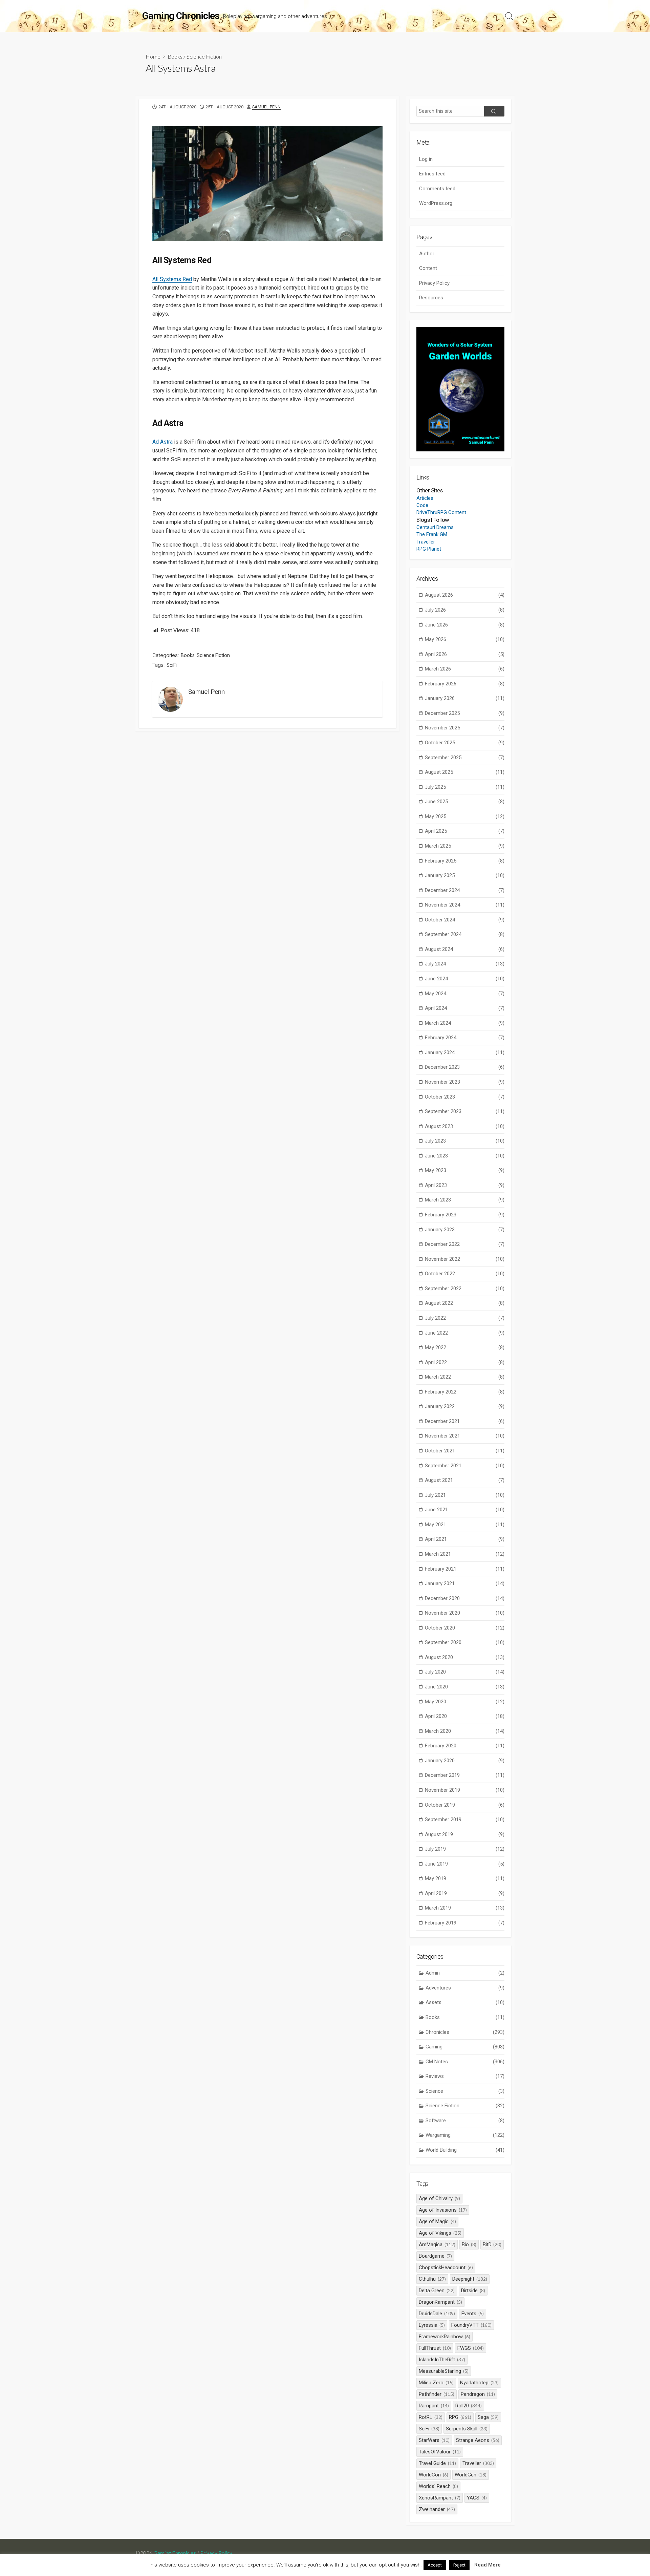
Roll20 (469, 2406)
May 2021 (465, 1525)
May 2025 (465, 816)
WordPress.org (436, 203)
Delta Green (437, 2291)
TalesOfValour (440, 2452)
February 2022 (465, 1392)
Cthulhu (432, 2279)
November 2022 (465, 1259)
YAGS (477, 2498)
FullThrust (435, 2348)
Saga (488, 2417)
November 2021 (465, 1436)
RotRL (431, 2417)
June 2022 (465, 1333)
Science (465, 2091)
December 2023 (465, 1067)
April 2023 (465, 1185)
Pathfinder (437, 2394)
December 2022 (465, 1244)
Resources (431, 298)
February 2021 (465, 1569)
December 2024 (465, 890)
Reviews (465, 2076)
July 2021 (465, 1495)
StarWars (434, 2440)
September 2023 (465, 1111)
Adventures (465, 1988)
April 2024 (465, 1008)
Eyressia (432, 2325)
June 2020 (465, 1687)
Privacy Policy (434, 283)
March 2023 (465, 1200)
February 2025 (465, 861)
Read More (487, 2565)
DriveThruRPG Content (441, 512)
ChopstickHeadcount (446, 2268)
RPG (460, 2417)
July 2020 (465, 1672)
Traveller (426, 542)
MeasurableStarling (444, 2371)
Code (422, 505)
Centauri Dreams (435, 527)
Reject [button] (459, 2565)
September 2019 (465, 1819)
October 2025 (465, 743)
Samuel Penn (266, 107)
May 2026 (465, 639)
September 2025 (465, 758)
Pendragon (478, 2394)
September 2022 (465, 1289)
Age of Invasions (443, 2210)
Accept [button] (435, 2565)
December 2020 (465, 1598)
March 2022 (465, 1377)
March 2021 (465, 1554)
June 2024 (465, 979)
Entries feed (432, 174)
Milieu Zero (436, 2383)
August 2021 (465, 1480)
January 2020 (465, 1761)
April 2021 (465, 1539)
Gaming (465, 2047)
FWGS (471, 2348)
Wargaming (465, 2135)
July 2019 (465, 1849)
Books (175, 56)
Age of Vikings (440, 2233)
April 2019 (465, 1893)
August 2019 (465, 1834)
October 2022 (465, 1274)
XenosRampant (440, 2498)
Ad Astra (162, 442)
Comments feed (437, 189)
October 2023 (465, 1097)
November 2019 (465, 1790)
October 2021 (465, 1451)
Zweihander (437, 2509)
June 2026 (465, 625)
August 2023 (465, 1126)
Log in (426, 159)
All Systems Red (172, 279)
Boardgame (435, 2256)
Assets (465, 2002)
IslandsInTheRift (442, 2360)
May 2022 (465, 1347)
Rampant (434, 2406)
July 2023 (465, 1141)
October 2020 (465, 1628)
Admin (465, 1973)
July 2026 (465, 610)
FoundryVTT (471, 2325)
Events (473, 2314)
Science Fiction (204, 56)
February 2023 (465, 1215)
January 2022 (465, 1406)
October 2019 (465, 1805)
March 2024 (465, 1023)
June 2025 (465, 802)
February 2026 (465, 684)
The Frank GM (432, 534)
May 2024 (465, 994)
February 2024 (465, 1038)
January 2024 (465, 1052)
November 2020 (465, 1613)
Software (465, 2121)
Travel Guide (437, 2463)
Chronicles (465, 2032)
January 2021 (465, 1583)
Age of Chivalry (439, 2198)
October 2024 (465, 920)
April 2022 (465, 1362)
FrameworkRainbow (445, 2337)
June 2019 (465, 1864)
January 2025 (465, 875)
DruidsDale (437, 2314)
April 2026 (465, 654)
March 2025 (465, 846)
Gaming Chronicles (175, 2553)
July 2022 (465, 1318)
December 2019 (465, 1775)
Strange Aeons (478, 2440)
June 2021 (465, 1510)
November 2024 (465, 905)
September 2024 (465, 934)
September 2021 (465, 1466)
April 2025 (465, 831)
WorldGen (471, 2475)
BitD (492, 2244)
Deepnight (470, 2279)
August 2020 (465, 1657)
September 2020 (465, 1642)
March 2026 (465, 669)
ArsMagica (437, 2244)
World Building (465, 2150)
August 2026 (465, 595)
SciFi (172, 665)
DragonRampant (440, 2302)
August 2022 (465, 1303)
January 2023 (465, 1230)
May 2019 (465, 1878)
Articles (425, 498)
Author (427, 254)
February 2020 (465, 1746)
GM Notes (465, 2062)
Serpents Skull (467, 2429)
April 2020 (465, 1716)
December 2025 (465, 713)
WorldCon (434, 2475)
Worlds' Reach (438, 2486)
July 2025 (465, 787)
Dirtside (473, 2291)
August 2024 (465, 949)
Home (153, 56)
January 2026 (465, 698)
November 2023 (465, 1082)
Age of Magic (437, 2221)
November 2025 (465, 728)
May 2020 (465, 1702)
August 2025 (465, 772)
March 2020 (465, 1731)
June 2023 (465, 1156)
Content (428, 268)
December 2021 (465, 1421)
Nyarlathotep (479, 2383)
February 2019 (465, 1923)
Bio (469, 2244)
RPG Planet (429, 549)
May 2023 (465, 1170)
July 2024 (465, 964)
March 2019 (465, 1908)
